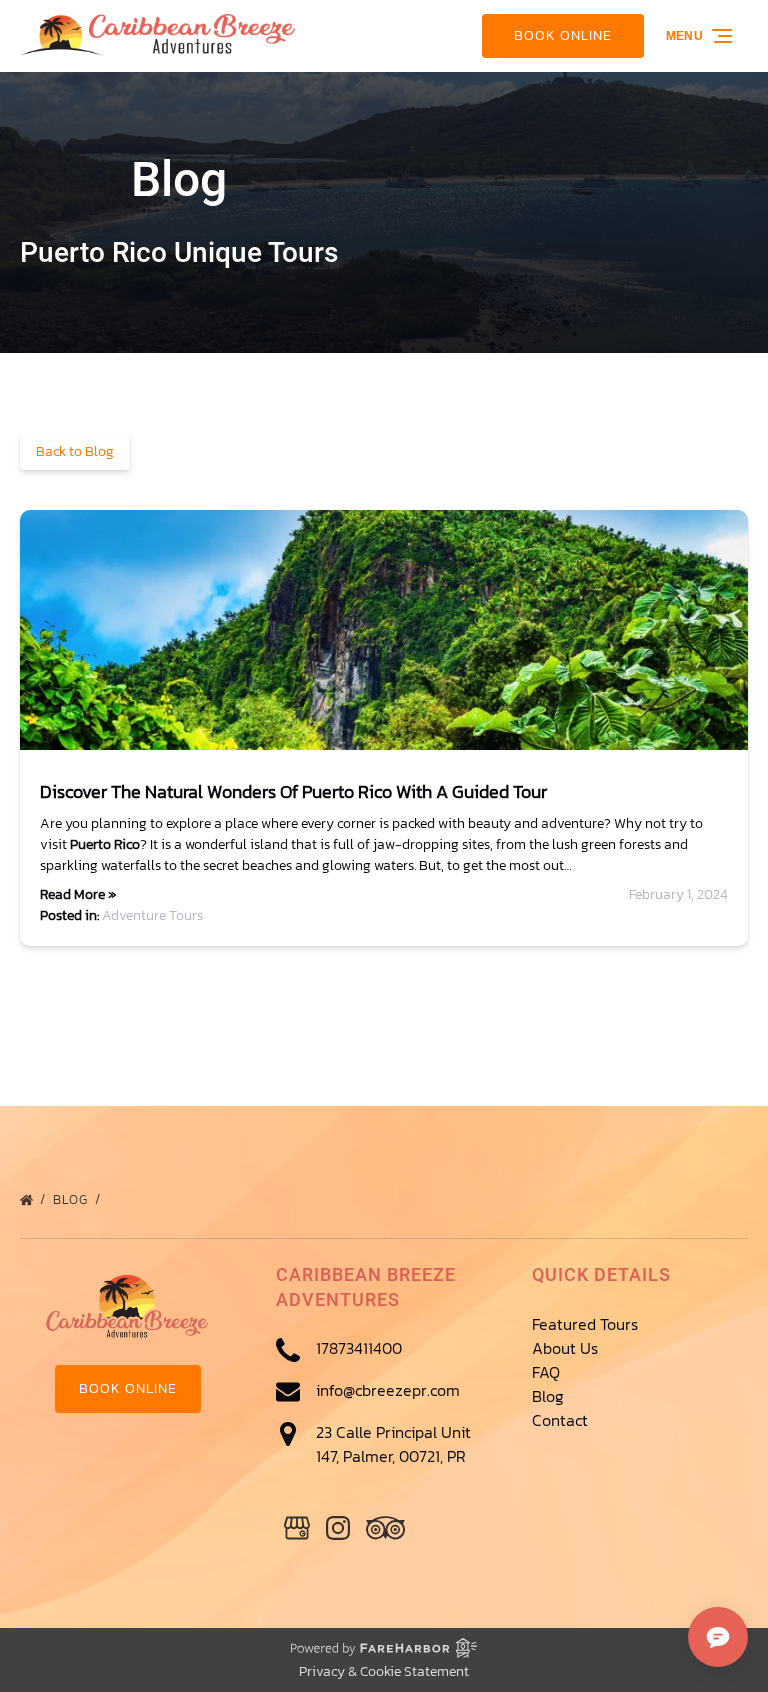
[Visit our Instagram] (338, 1528)
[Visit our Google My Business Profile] (297, 1528)
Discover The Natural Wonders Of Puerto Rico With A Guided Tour (293, 791)
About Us (565, 1348)
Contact (560, 1420)
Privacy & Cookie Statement (384, 1671)
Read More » (78, 894)
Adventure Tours (152, 915)
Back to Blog (75, 451)
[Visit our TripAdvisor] (385, 1528)
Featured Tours (585, 1324)
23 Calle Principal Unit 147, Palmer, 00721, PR (393, 1444)
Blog (72, 1199)
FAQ (546, 1372)
